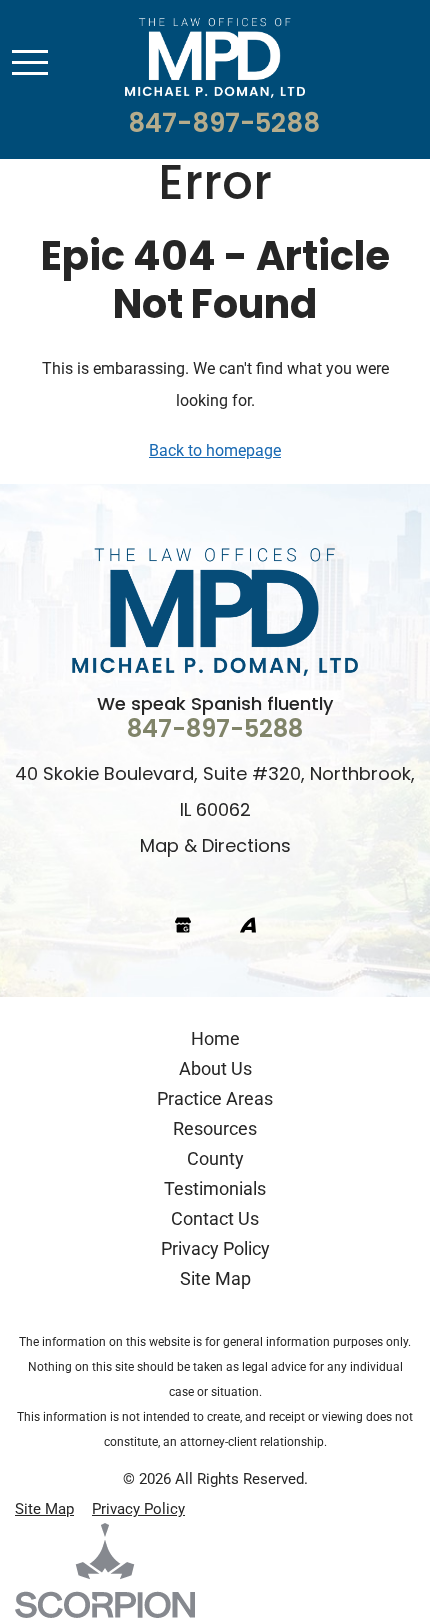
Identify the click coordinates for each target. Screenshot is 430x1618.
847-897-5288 (224, 125)
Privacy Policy (215, 1248)
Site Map (215, 1278)
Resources (215, 1128)
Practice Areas (215, 1098)
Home (215, 1038)
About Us (215, 1068)
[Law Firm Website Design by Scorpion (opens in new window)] (215, 1570)
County (215, 1158)
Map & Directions (215, 847)
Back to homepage (215, 449)
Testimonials (215, 1188)
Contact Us (215, 1218)
